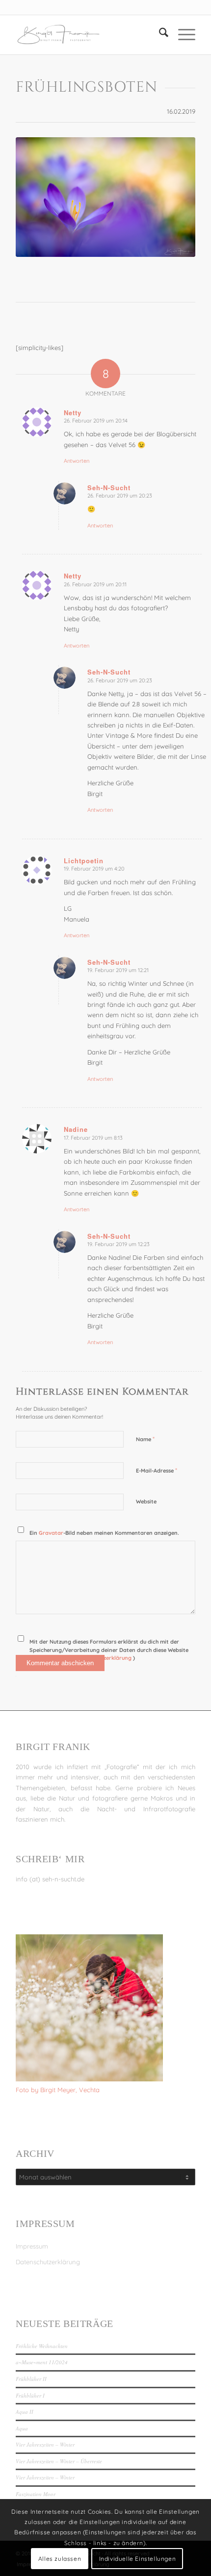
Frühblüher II (31, 2379)
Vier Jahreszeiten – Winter (45, 2444)
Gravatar (51, 1533)
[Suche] (159, 35)
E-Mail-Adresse (157, 1470)
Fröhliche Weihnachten (42, 2346)
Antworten (77, 461)
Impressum (32, 2246)
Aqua (22, 2428)
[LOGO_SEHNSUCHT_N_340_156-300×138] (87, 35)
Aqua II (25, 2412)
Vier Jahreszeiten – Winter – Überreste (59, 2461)
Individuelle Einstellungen (138, 2559)
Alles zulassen (60, 2559)
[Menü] (182, 35)
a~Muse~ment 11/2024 (42, 2362)
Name (145, 1439)
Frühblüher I (30, 2395)
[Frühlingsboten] (105, 197)
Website (146, 1501)
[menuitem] (159, 35)
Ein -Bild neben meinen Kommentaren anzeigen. (104, 1533)
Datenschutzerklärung (48, 2262)
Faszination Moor (36, 2494)
